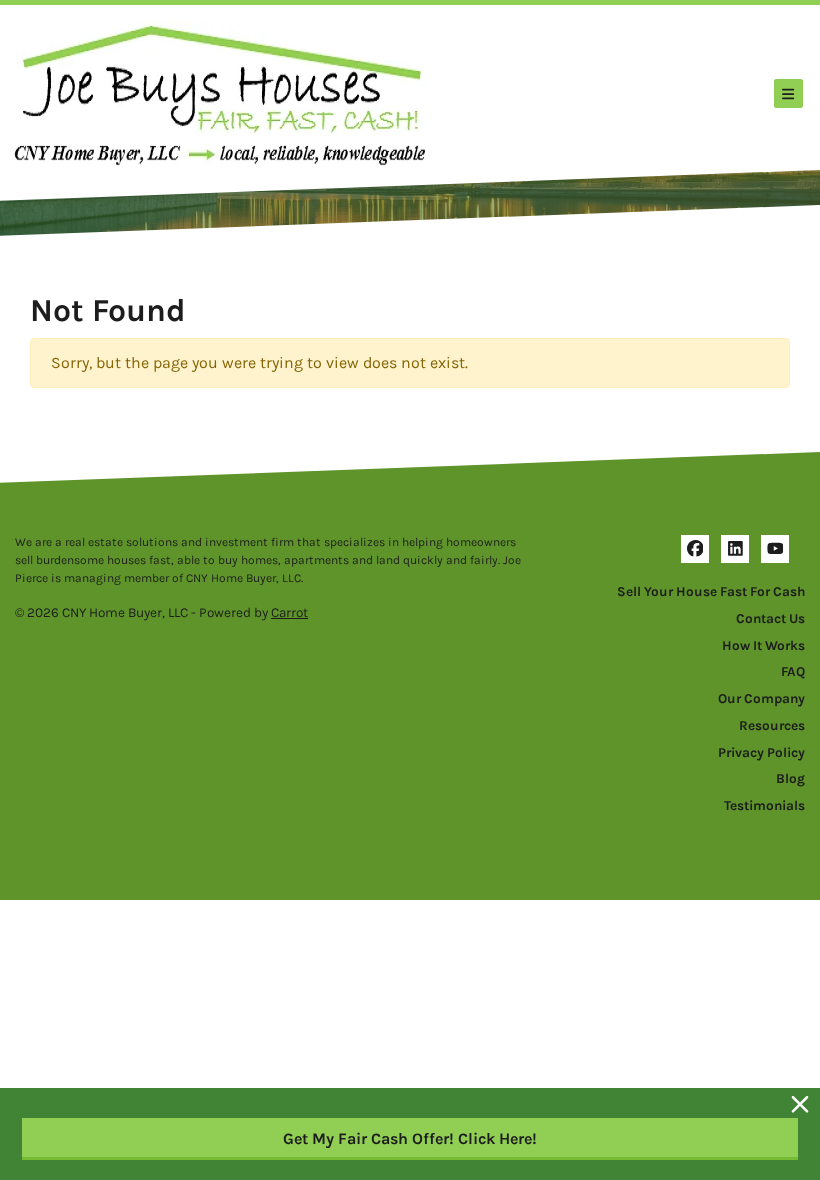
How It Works (763, 645)
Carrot (289, 612)
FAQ (793, 671)
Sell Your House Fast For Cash (711, 591)
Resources (772, 725)
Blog (790, 778)
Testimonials (764, 805)
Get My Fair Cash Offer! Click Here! (410, 1138)
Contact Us (770, 618)
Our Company (761, 698)
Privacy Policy (761, 752)
